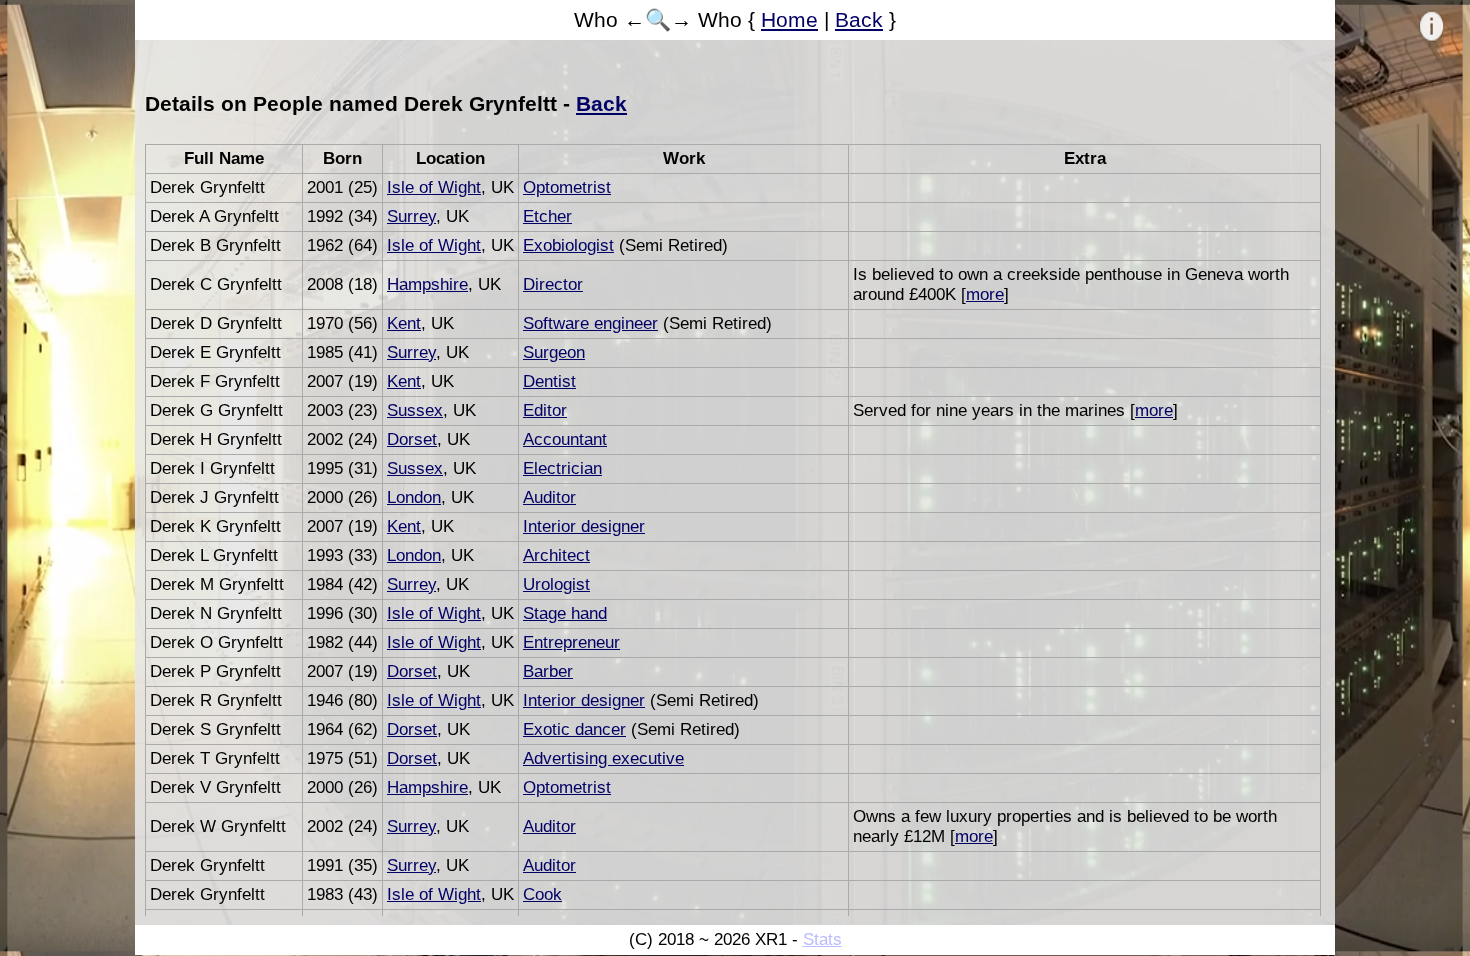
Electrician (562, 468)
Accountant (565, 439)
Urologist (556, 584)
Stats (822, 939)
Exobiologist (568, 245)
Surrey (411, 216)
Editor (545, 410)
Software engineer (590, 323)
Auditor (549, 497)
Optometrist (567, 187)
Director (553, 284)
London (414, 497)
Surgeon (554, 352)
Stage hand (565, 613)
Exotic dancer (574, 729)
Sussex (415, 410)
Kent (404, 323)
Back (859, 19)
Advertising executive (603, 758)
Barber (548, 671)
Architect (556, 555)
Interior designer (584, 526)
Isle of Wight (434, 187)
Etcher (547, 216)
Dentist (549, 381)
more (985, 294)
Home (789, 19)
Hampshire (427, 284)
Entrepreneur (571, 642)
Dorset (412, 439)
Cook (542, 894)
